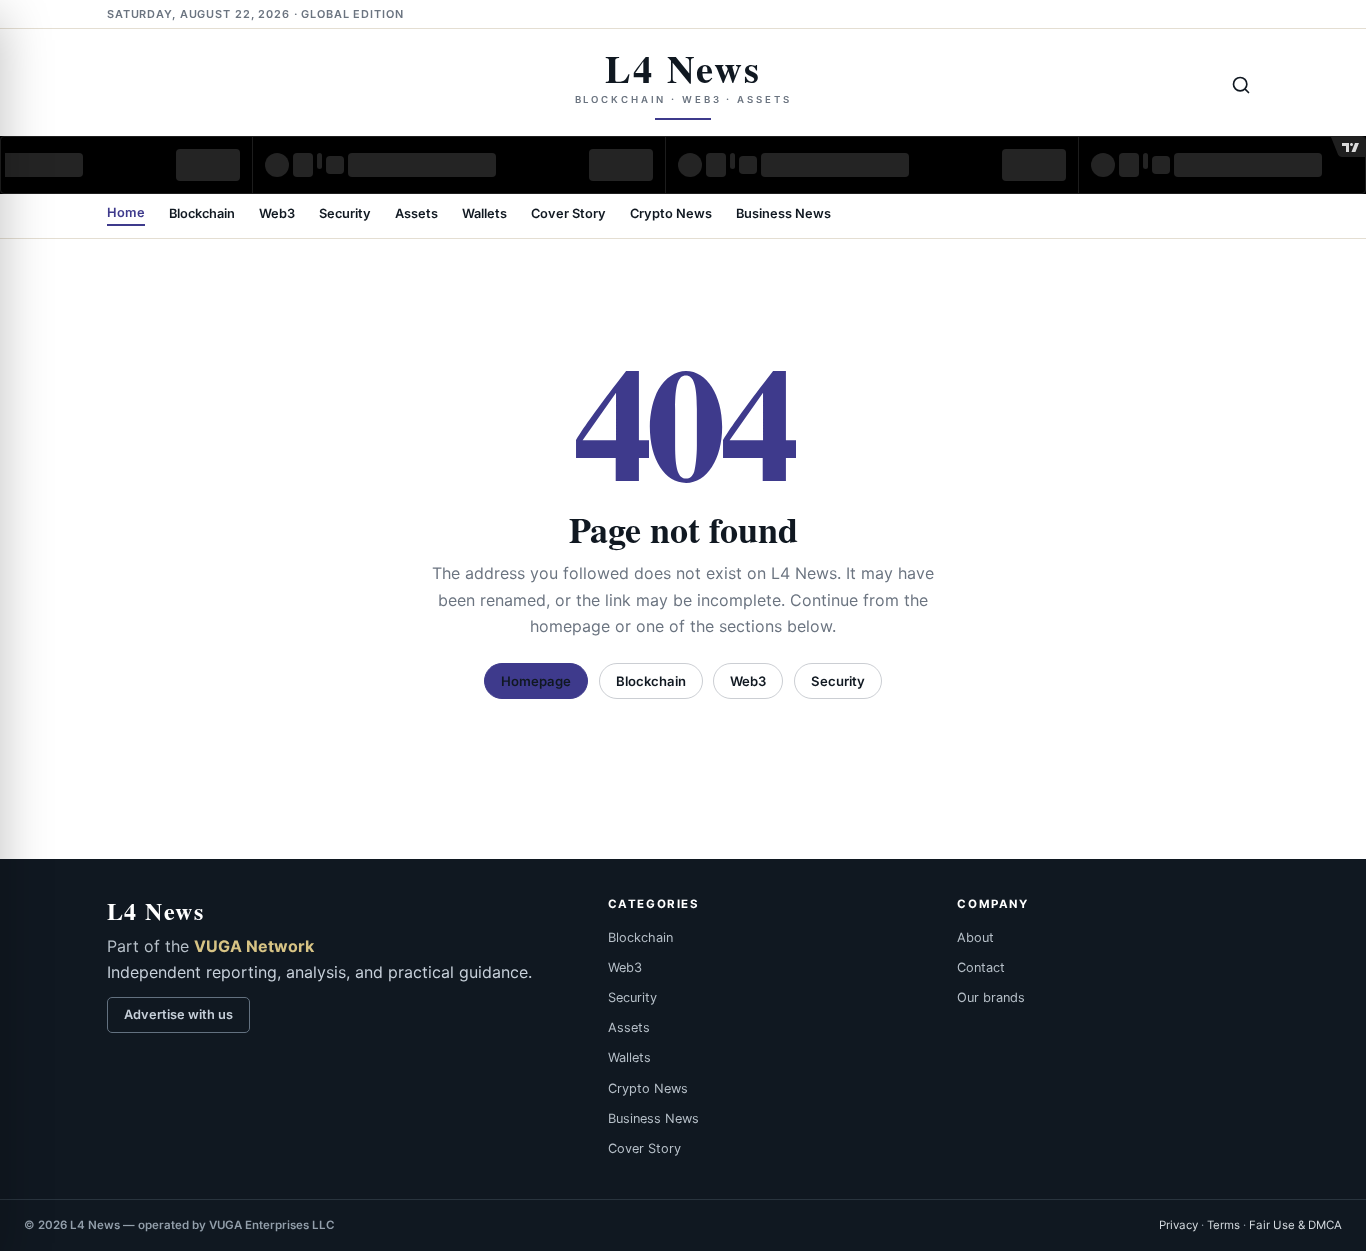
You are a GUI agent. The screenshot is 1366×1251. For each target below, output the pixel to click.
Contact (981, 967)
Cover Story (568, 214)
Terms (1223, 1225)
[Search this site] (1241, 85)
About (975, 937)
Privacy (1178, 1225)
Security (345, 214)
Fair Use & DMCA (1295, 1225)
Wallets (484, 214)
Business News (783, 214)
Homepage (536, 681)
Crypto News (671, 214)
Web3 (277, 214)
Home (126, 213)
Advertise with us (178, 1014)
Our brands (991, 997)
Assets (416, 214)
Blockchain (202, 214)
